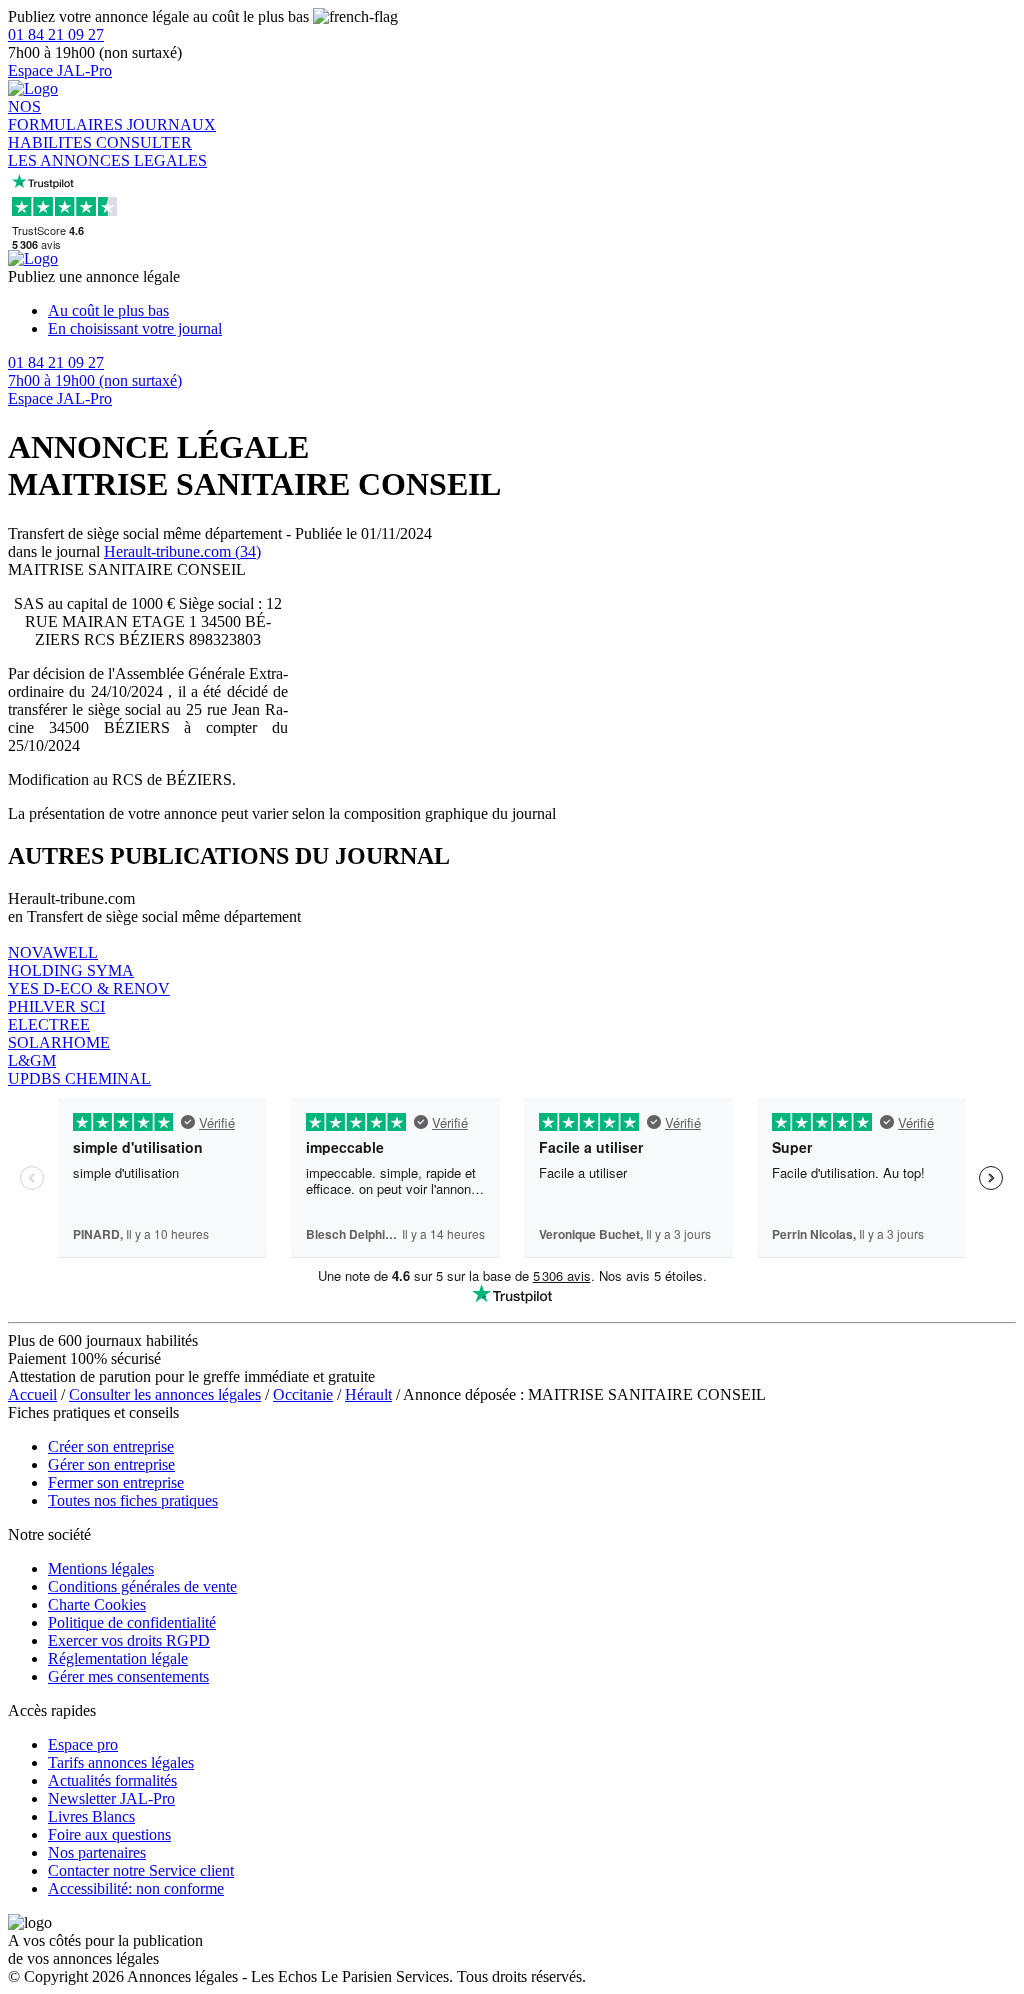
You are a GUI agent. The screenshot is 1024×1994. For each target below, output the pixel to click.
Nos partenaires (97, 1852)
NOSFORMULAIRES (67, 115)
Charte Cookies (97, 1604)
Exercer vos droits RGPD (129, 1640)
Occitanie (303, 1394)
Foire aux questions (109, 1834)
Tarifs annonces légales (121, 1762)
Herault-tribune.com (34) (182, 551)
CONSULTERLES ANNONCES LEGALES (107, 151)
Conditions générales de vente (142, 1586)
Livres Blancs (91, 1816)
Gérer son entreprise (111, 1464)
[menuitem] (532, 311)
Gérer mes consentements (128, 1676)
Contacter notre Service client (141, 1870)
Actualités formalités (112, 1780)
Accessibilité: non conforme (136, 1888)
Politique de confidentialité (132, 1622)
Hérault (368, 1394)
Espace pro (83, 1744)
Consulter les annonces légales (165, 1394)
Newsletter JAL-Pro (111, 1798)
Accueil (32, 1394)
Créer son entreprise (111, 1446)
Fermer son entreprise (116, 1482)
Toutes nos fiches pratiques (133, 1500)
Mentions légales (101, 1568)
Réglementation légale (118, 1658)
